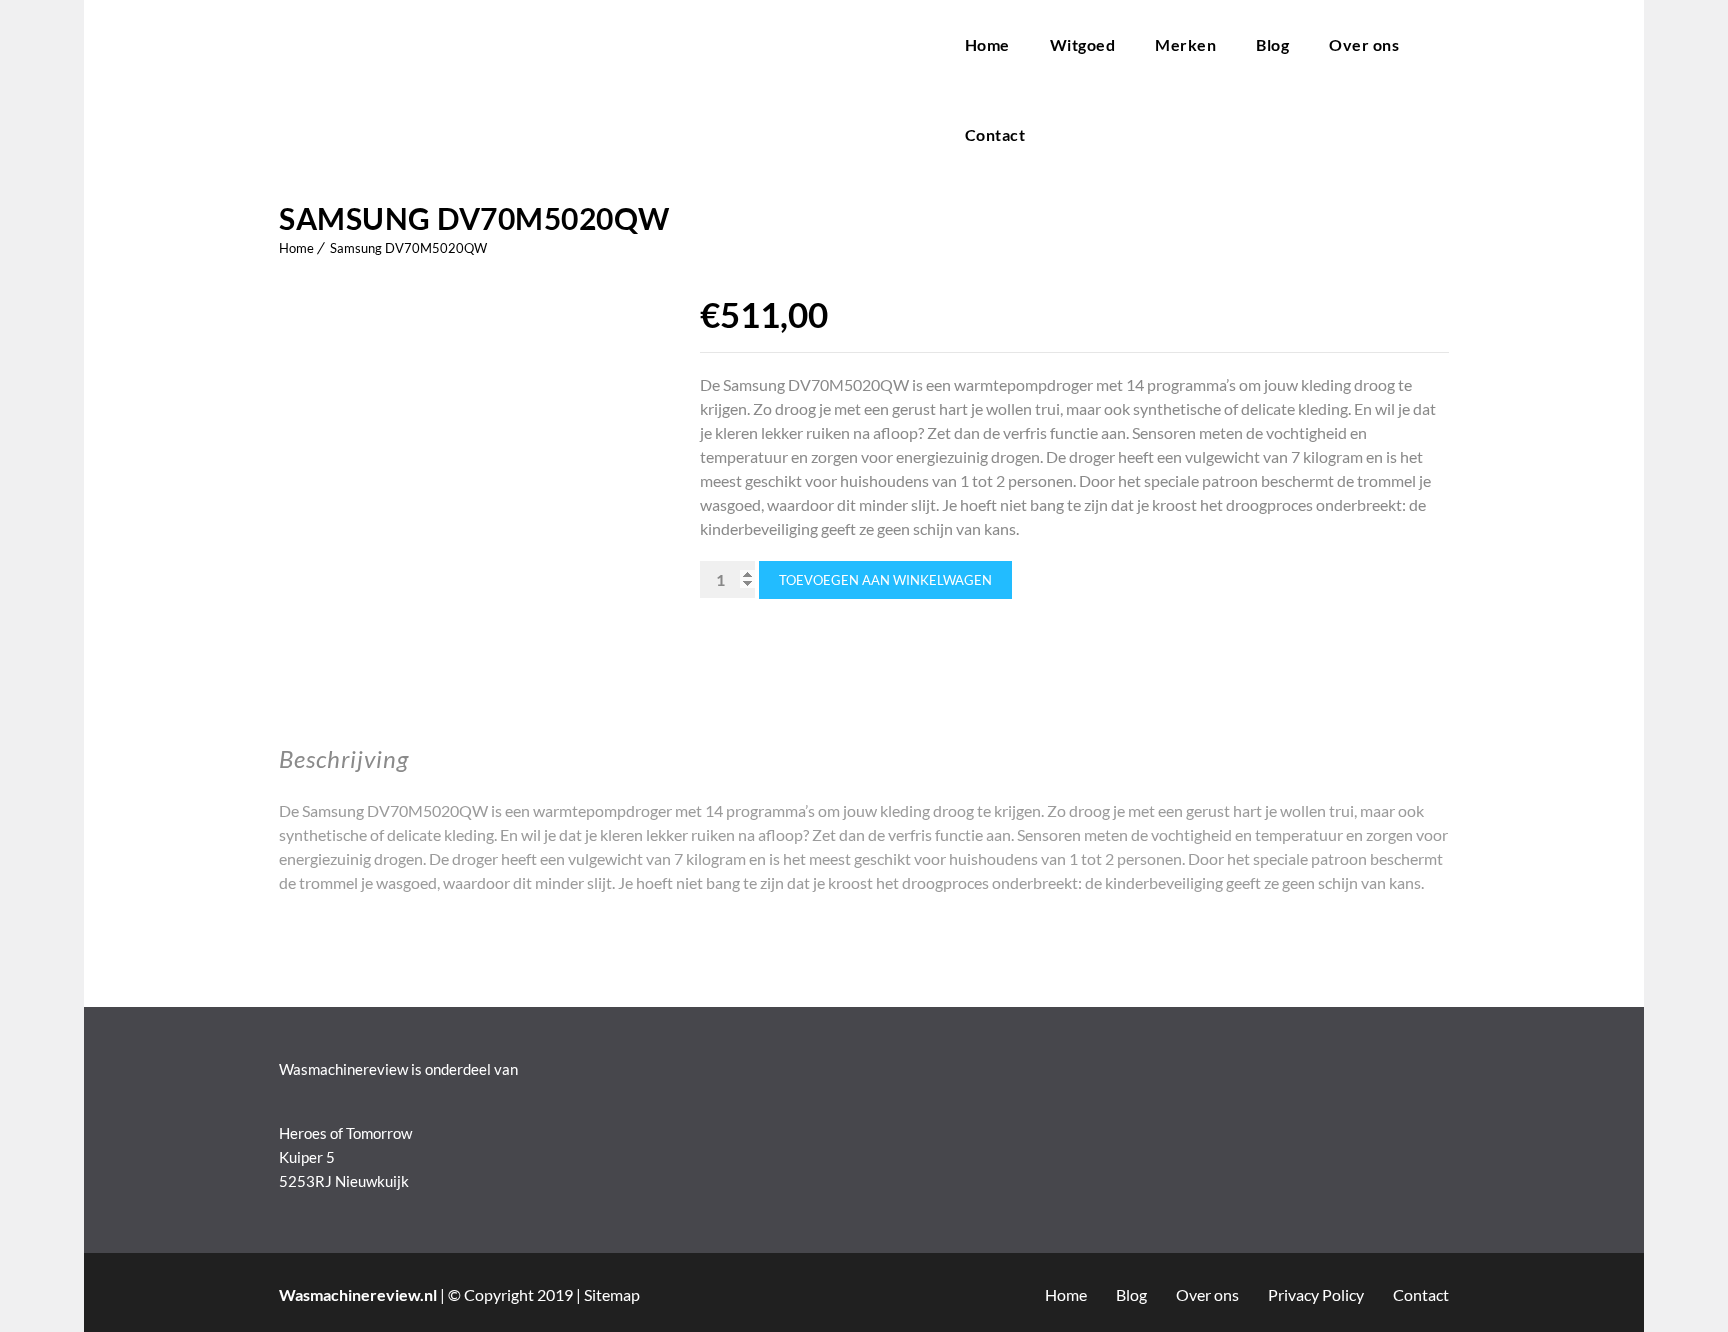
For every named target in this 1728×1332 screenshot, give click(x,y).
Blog (1272, 44)
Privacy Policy (1316, 1294)
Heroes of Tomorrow (345, 1133)
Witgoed (1083, 44)
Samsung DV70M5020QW (408, 248)
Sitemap (612, 1294)
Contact (995, 134)
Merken (1185, 44)
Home (987, 44)
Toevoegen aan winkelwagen (885, 580)
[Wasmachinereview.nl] (602, 90)
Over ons (1364, 44)
